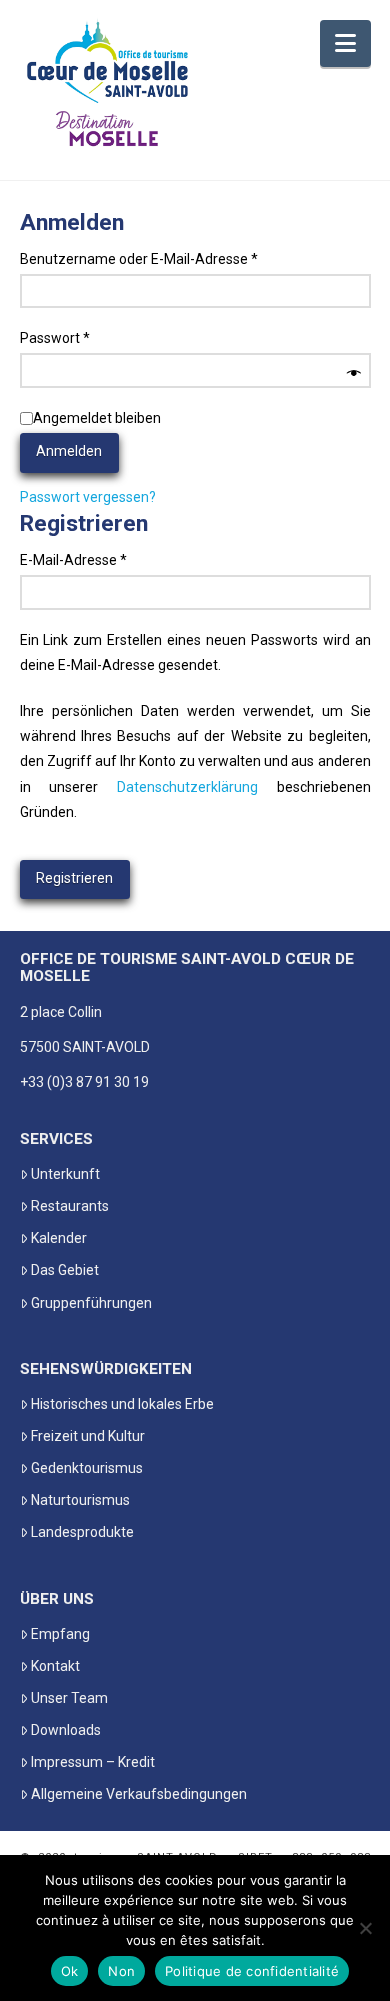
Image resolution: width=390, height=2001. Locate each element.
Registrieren (74, 878)
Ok (70, 1971)
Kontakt (55, 1666)
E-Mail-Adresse (110, 559)
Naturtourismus (80, 1500)
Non (121, 1971)
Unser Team (69, 1698)
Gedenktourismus (87, 1468)
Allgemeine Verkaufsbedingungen (139, 1794)
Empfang (60, 1634)
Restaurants (70, 1206)
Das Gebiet (65, 1270)
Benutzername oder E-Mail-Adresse (175, 258)
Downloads (66, 1730)
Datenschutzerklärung (187, 787)
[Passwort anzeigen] (354, 374)
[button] (345, 43)
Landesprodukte (82, 1532)
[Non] (365, 1928)
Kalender (59, 1238)
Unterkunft (65, 1174)
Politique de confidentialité (252, 1971)
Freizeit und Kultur (88, 1436)
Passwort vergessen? (88, 497)
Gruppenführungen (91, 1303)
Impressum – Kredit (93, 1762)
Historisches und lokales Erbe (122, 1404)
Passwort (91, 337)
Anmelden (69, 451)
